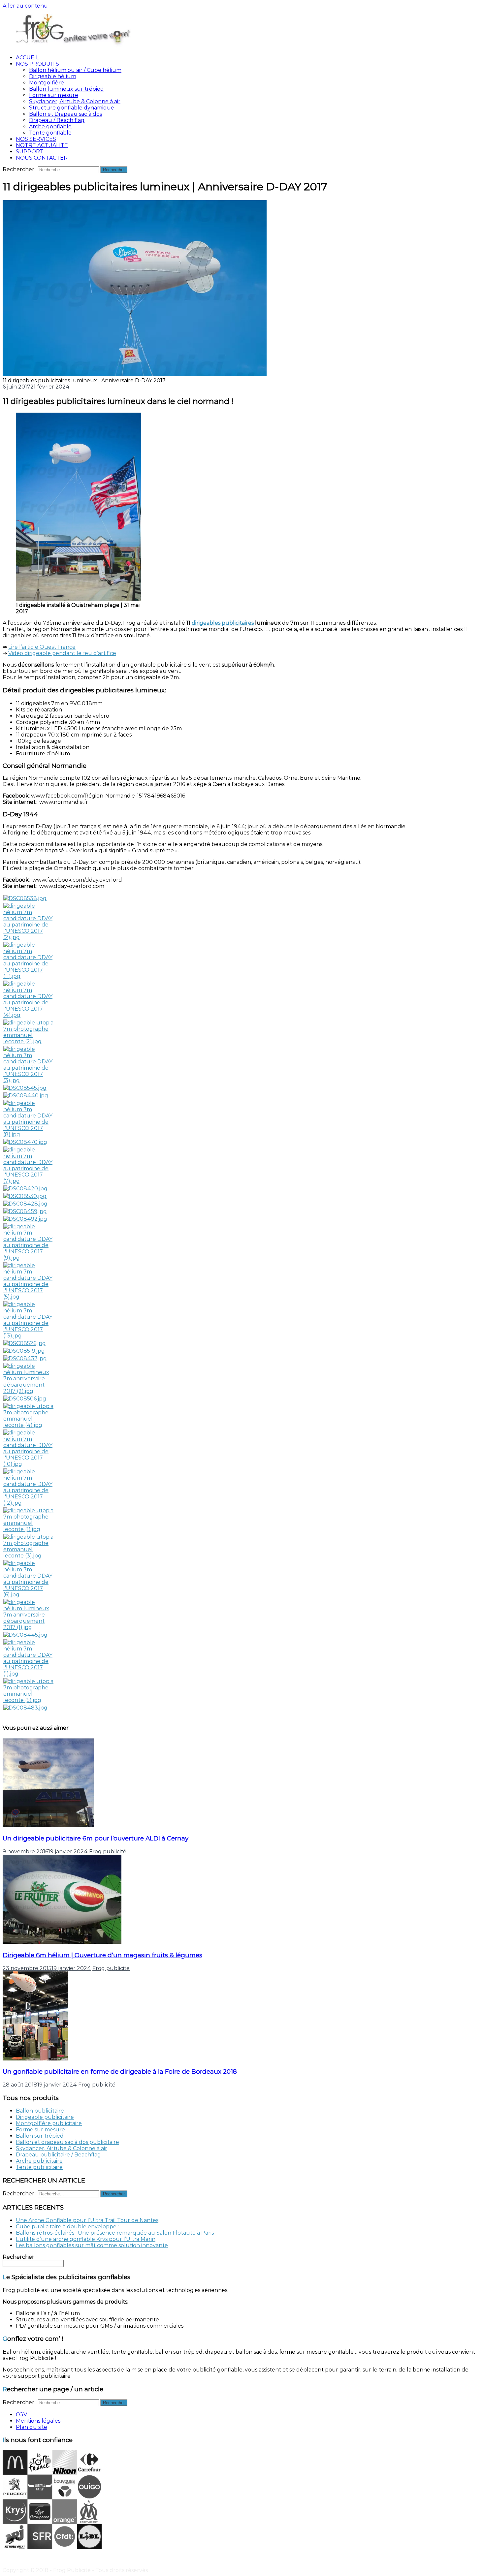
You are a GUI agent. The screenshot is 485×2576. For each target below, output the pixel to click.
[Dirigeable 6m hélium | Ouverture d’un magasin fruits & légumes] (62, 1942)
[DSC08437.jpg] (25, 1358)
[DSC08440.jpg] (26, 1096)
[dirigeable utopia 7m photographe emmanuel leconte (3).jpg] (28, 1556)
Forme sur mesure (54, 95)
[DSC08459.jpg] (25, 1211)
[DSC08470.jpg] (25, 1142)
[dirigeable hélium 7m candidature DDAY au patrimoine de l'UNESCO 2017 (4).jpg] (28, 1015)
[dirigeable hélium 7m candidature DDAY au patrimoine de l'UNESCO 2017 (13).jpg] (28, 1336)
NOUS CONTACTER (42, 158)
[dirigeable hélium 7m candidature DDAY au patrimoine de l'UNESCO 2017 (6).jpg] (28, 1595)
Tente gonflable (50, 133)
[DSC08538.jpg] (25, 898)
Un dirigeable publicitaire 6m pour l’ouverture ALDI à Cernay (96, 1838)
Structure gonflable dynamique (72, 108)
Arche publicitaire (39, 2161)
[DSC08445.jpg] (25, 1635)
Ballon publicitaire (40, 2111)
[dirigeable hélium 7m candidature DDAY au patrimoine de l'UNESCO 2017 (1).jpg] (28, 1674)
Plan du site (32, 2427)
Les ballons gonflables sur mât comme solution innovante (92, 2245)
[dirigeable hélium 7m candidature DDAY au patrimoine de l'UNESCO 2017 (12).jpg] (28, 1503)
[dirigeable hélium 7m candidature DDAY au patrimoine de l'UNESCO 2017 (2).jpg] (28, 937)
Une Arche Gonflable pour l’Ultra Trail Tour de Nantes (87, 2220)
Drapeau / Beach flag (57, 120)
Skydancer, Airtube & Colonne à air (75, 101)
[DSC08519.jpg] (24, 1351)
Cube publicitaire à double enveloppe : (67, 2227)
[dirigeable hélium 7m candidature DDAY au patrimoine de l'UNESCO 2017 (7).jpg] (28, 1181)
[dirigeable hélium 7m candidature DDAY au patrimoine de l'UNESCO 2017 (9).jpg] (28, 1258)
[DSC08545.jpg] (25, 1088)
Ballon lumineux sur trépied (66, 89)
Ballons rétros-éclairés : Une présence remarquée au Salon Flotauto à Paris (115, 2233)
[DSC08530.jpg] (25, 1196)
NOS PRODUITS (37, 64)
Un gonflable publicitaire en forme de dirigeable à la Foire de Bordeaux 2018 (120, 2072)
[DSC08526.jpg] (25, 1343)
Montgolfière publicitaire (49, 2123)
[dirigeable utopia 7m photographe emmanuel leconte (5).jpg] (28, 1700)
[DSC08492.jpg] (25, 1219)
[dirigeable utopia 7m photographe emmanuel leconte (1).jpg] (28, 1529)
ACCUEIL (27, 58)
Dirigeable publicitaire (45, 2117)
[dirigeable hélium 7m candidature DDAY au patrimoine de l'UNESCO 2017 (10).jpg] (28, 1464)
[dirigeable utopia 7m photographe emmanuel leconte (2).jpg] (28, 1041)
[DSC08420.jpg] (25, 1189)
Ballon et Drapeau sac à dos (65, 114)
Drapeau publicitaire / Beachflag (58, 2155)
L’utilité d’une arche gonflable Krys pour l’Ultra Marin (86, 2239)
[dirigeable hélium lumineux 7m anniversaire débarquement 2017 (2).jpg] (28, 1391)
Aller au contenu (25, 6)
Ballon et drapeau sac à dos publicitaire (67, 2142)
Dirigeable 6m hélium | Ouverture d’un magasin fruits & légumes (102, 1955)
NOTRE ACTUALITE (42, 145)
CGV (21, 2415)
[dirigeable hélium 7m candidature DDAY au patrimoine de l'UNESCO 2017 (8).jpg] (28, 1134)
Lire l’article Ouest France (42, 647)
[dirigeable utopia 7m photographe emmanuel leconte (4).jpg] (28, 1425)
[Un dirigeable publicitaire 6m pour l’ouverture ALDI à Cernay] (48, 1825)
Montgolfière (47, 83)
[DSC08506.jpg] (25, 1399)
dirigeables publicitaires (223, 623)
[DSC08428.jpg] (25, 1204)
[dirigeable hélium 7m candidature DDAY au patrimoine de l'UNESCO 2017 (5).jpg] (28, 1297)
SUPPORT (30, 152)
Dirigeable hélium (53, 76)
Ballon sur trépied (40, 2136)
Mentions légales (38, 2421)
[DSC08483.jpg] (25, 1708)
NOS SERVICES (36, 139)
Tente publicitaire (39, 2167)
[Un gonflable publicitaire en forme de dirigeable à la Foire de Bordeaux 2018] (35, 2059)
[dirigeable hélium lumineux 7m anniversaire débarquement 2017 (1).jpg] (28, 1627)
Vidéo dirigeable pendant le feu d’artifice (62, 653)
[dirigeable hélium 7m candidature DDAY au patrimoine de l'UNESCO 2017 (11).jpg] (28, 976)
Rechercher (18, 2257)
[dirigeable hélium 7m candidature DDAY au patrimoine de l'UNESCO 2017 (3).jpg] (28, 1080)
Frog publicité (108, 1852)
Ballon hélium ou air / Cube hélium (75, 70)
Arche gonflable (50, 126)
